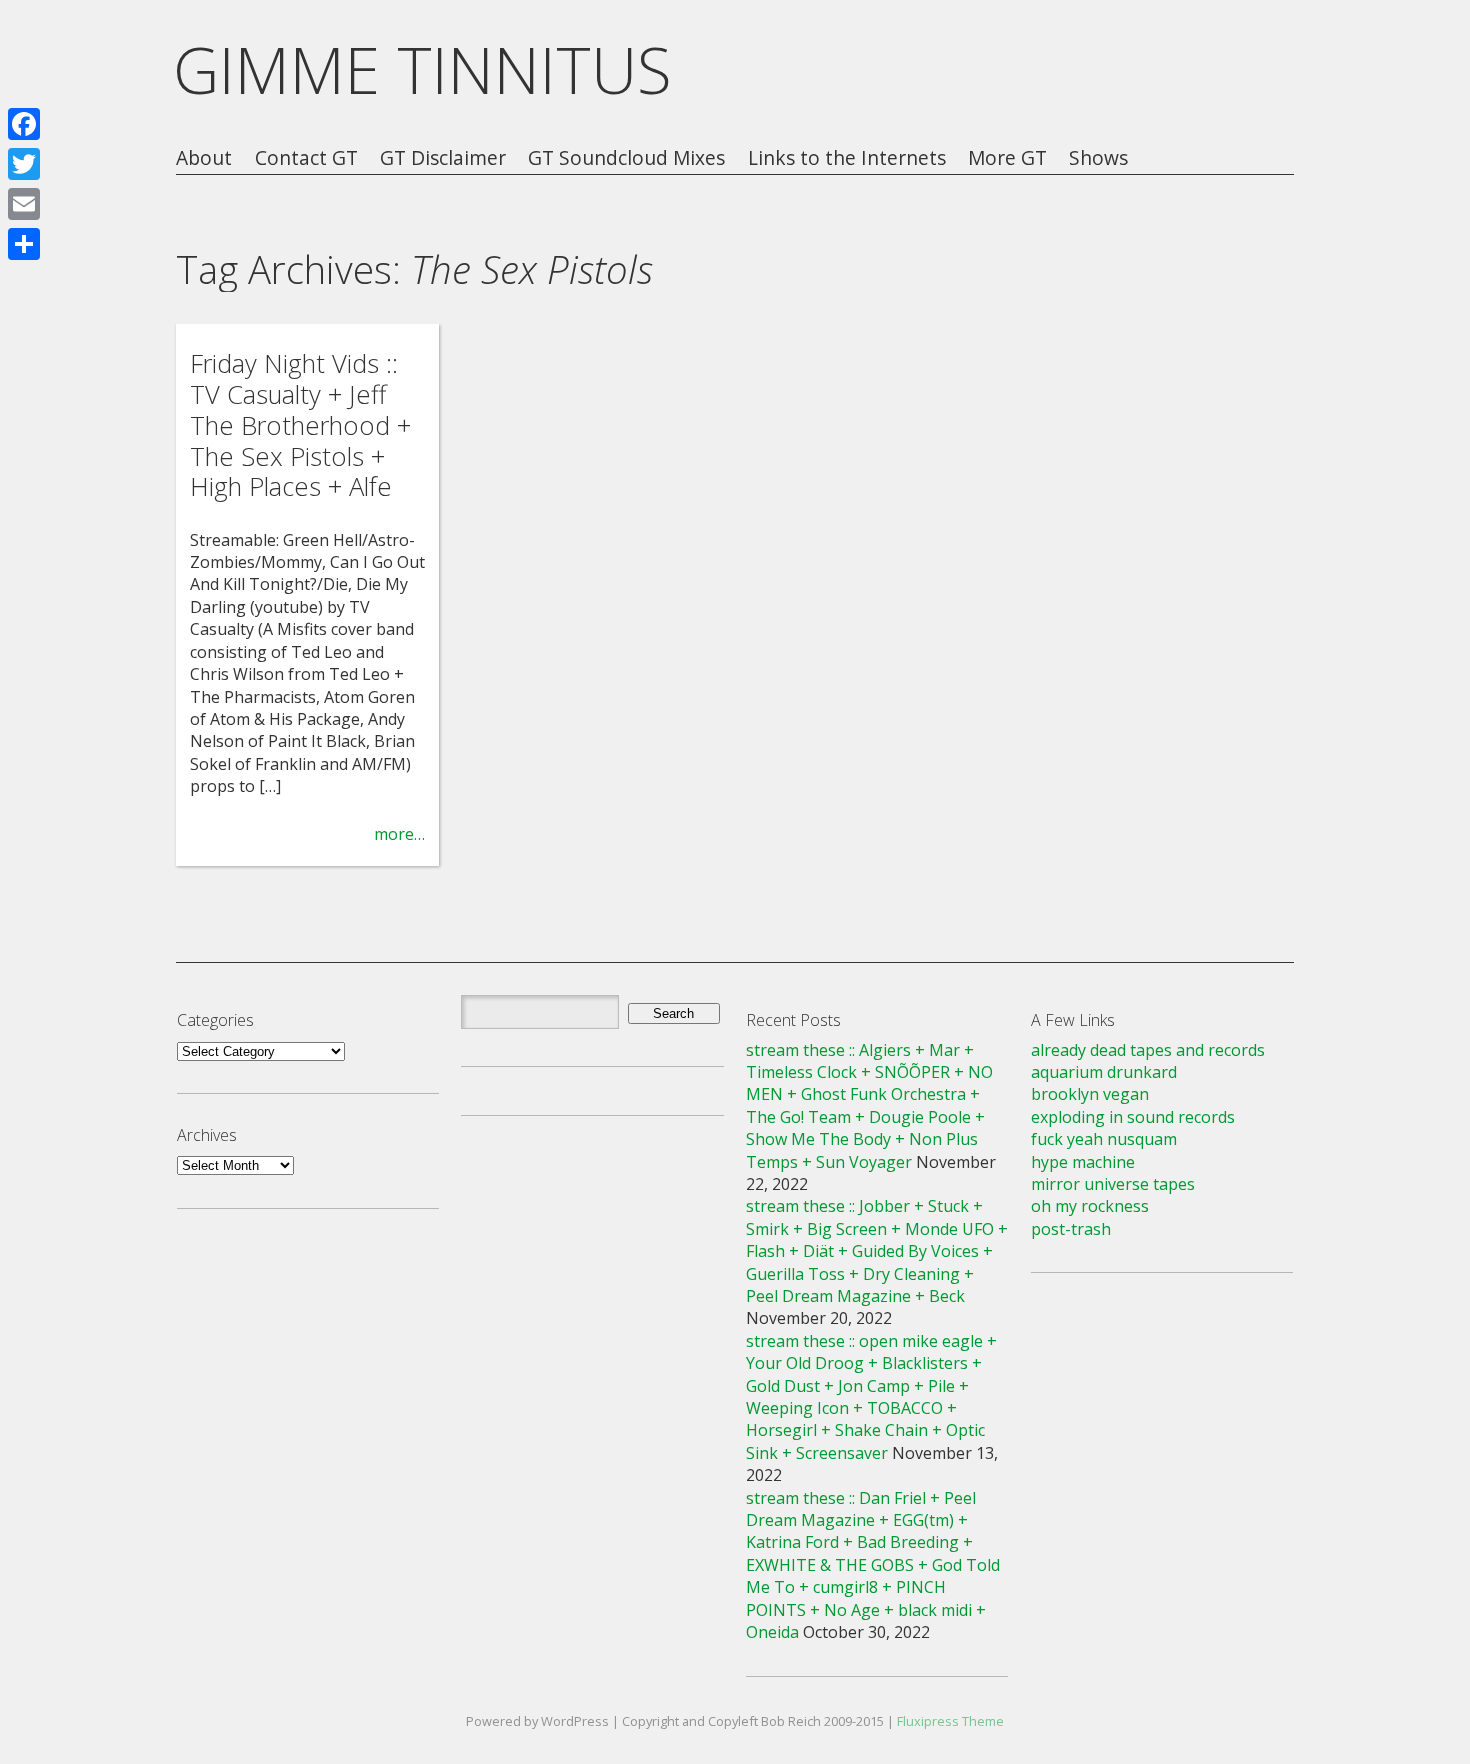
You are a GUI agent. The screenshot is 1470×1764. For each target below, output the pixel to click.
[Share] (24, 244)
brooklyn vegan (1090, 1094)
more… (399, 834)
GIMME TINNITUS (422, 69)
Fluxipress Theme (950, 1721)
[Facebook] (24, 124)
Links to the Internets (847, 158)
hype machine (1083, 1162)
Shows (1098, 158)
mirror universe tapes (1113, 1184)
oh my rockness (1090, 1206)
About (204, 158)
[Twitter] (24, 164)
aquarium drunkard (1104, 1072)
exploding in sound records (1133, 1117)
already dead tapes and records (1148, 1050)
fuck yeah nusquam (1104, 1139)
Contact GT (306, 158)
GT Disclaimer (443, 158)
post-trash (1071, 1229)
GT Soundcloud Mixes (626, 158)
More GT (1007, 158)
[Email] (24, 204)
